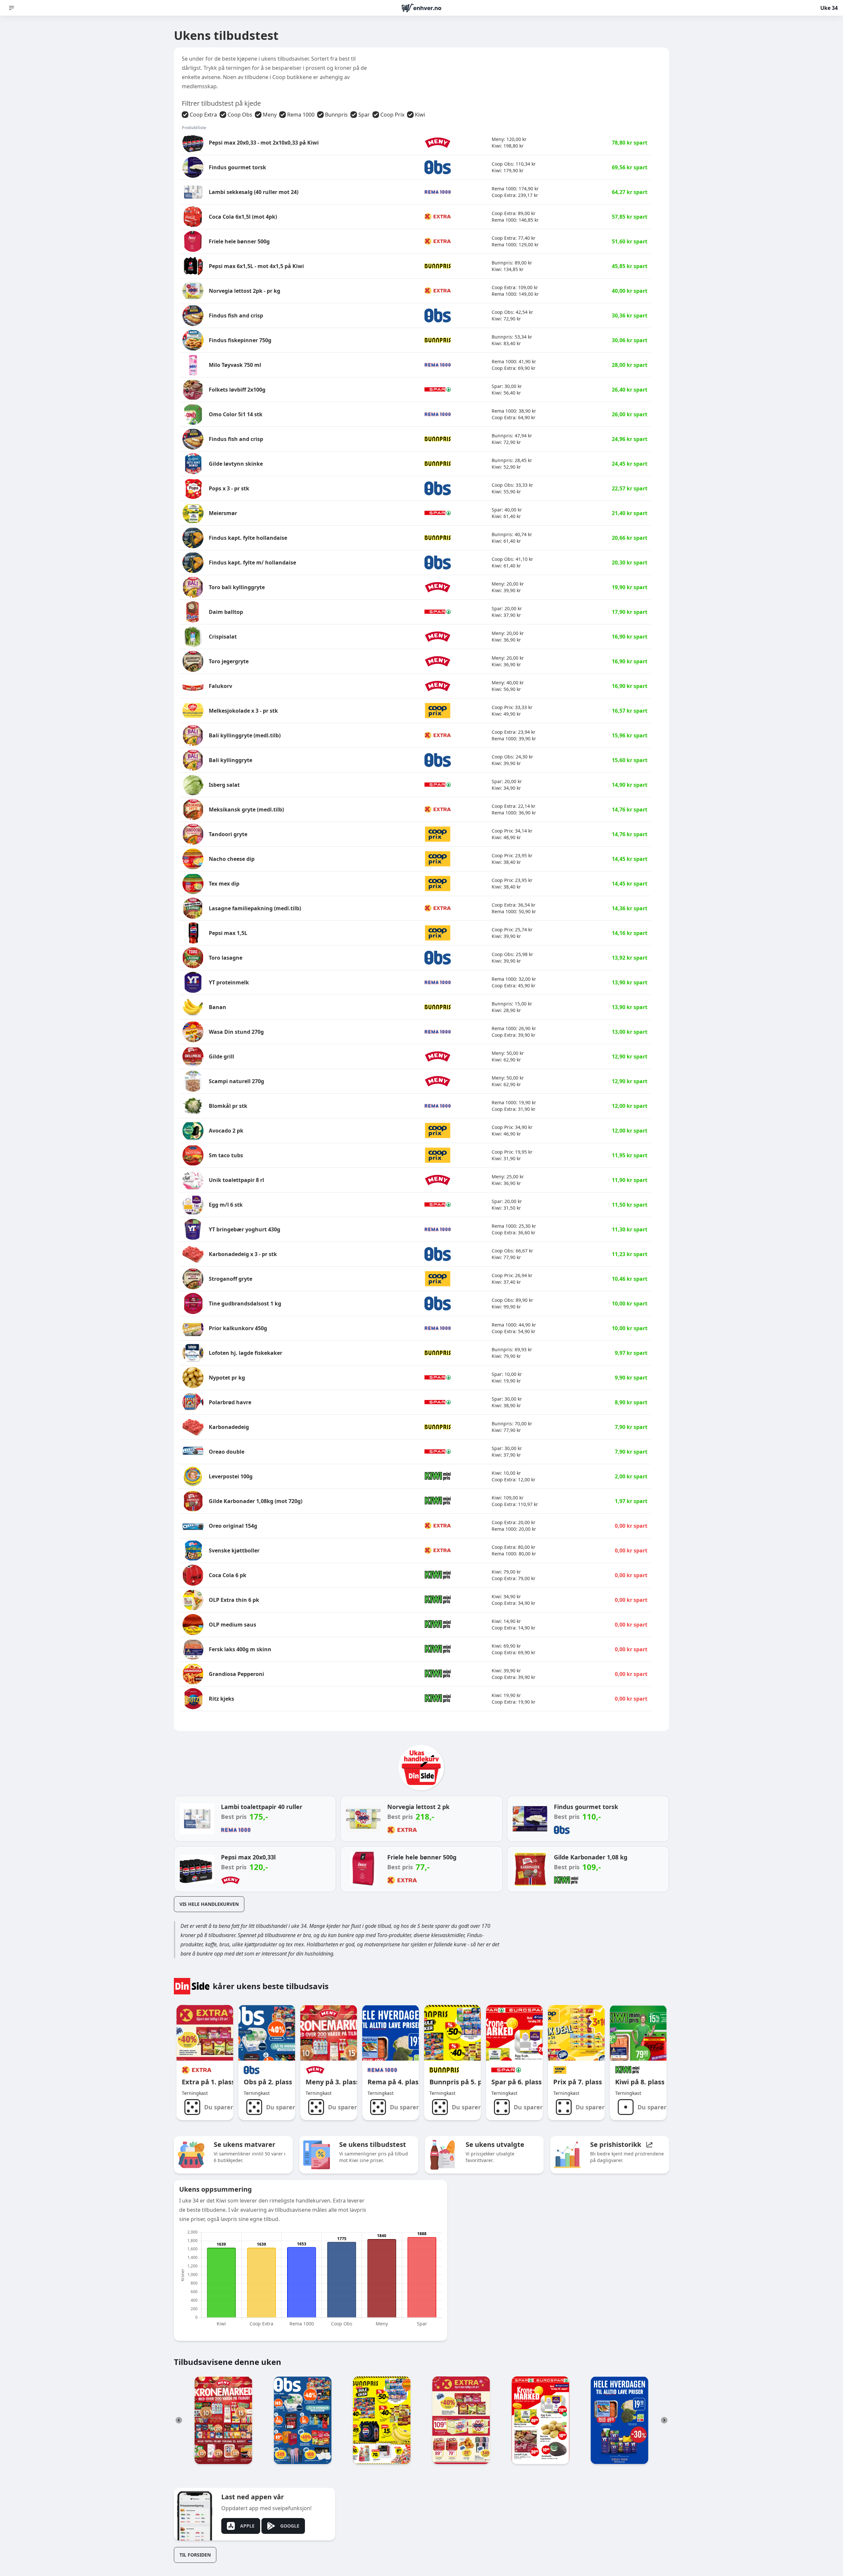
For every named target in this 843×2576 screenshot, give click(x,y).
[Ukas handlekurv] (421, 1770)
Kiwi (420, 115)
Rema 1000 (301, 115)
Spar (364, 115)
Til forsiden (195, 2555)
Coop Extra (203, 115)
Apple (247, 2526)
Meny (270, 115)
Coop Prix (392, 115)
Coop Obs (240, 115)
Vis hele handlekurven (209, 1904)
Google (290, 2526)
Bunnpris (336, 115)
